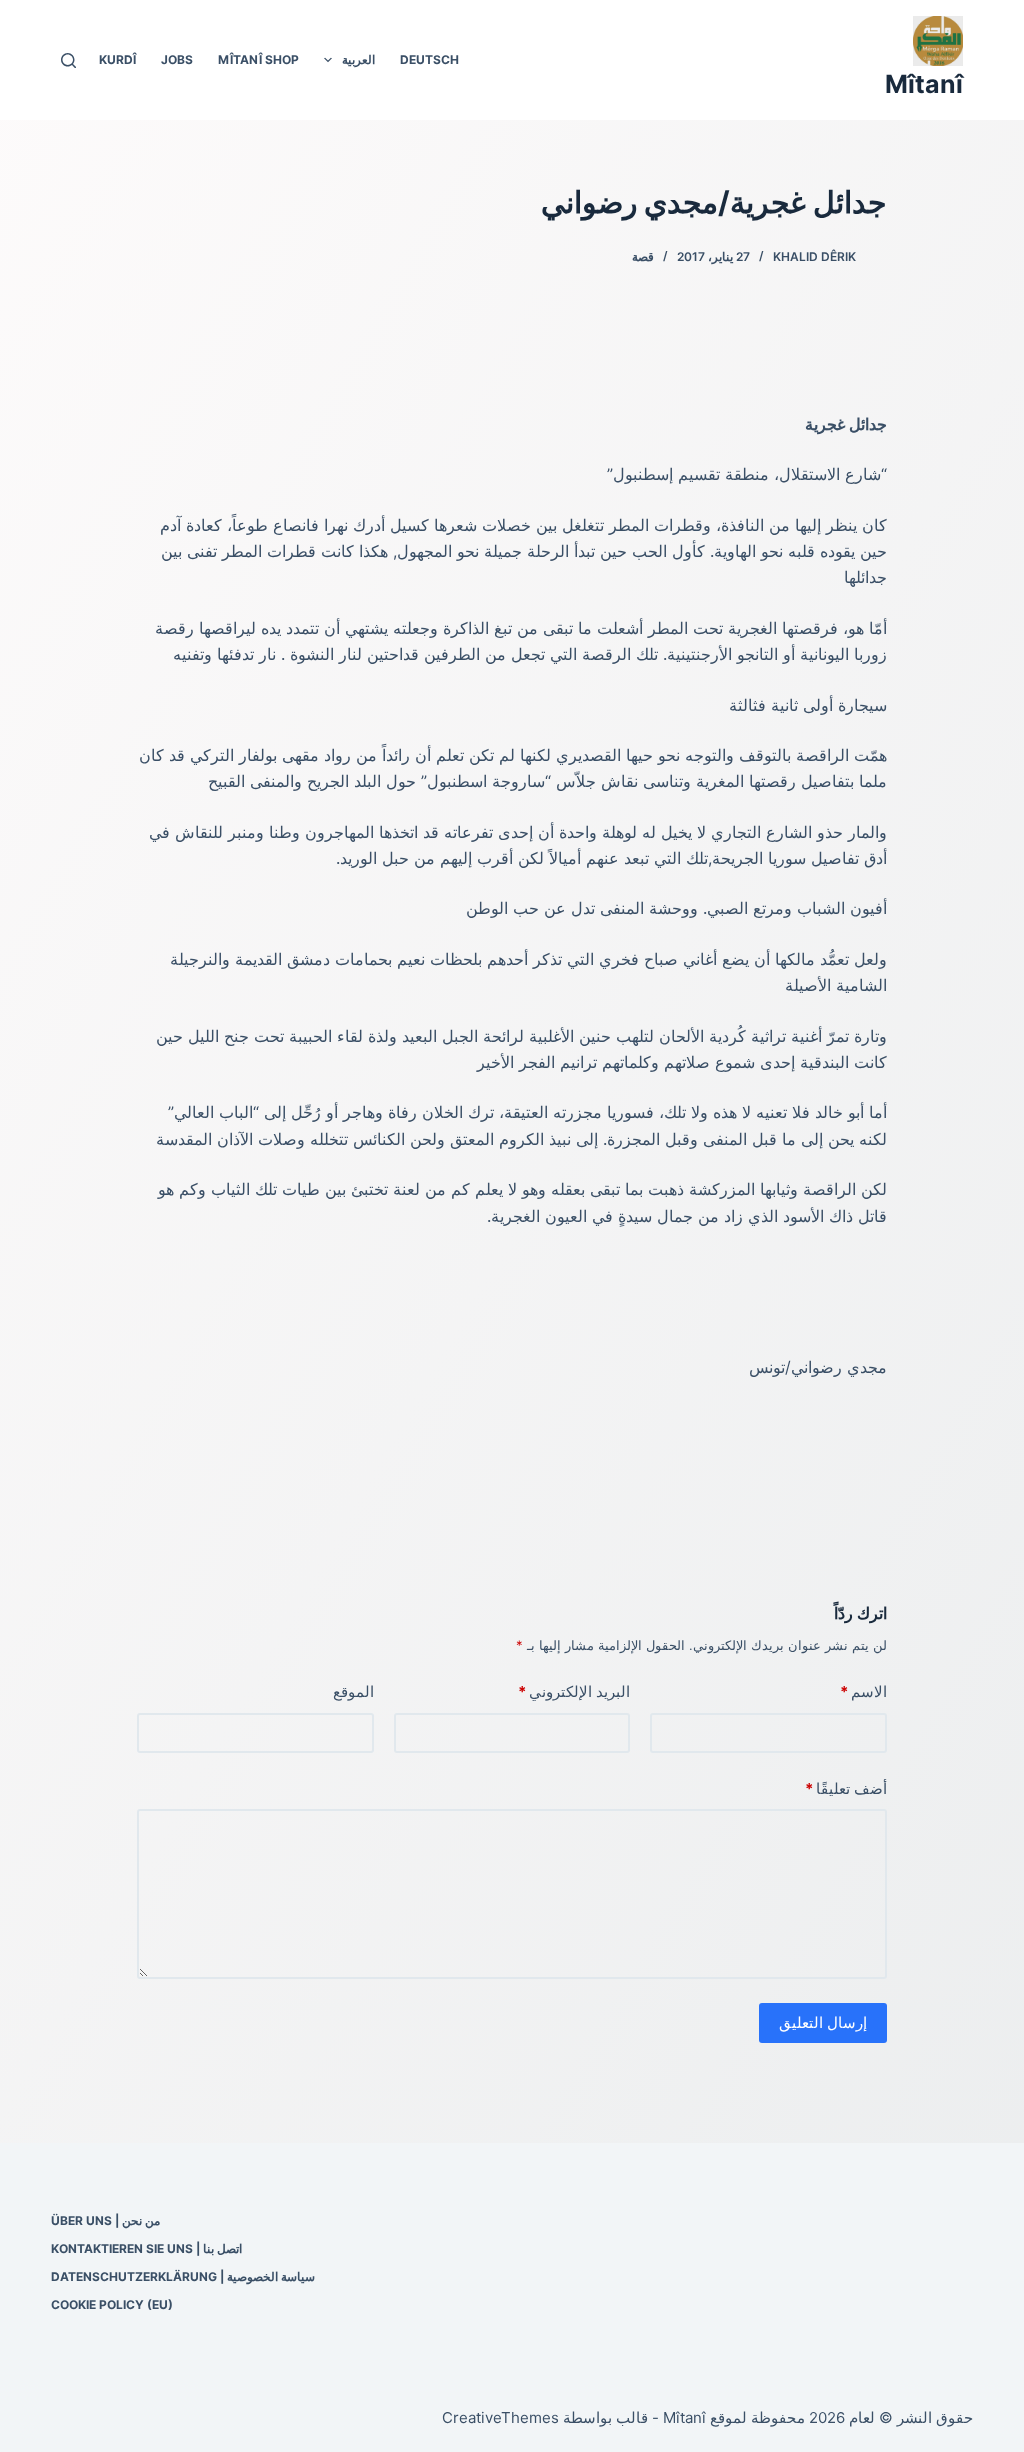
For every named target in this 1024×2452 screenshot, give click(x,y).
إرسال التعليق (823, 2022)
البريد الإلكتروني (574, 1691)
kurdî (117, 59)
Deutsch (429, 59)
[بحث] (68, 60)
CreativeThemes (500, 2417)
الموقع (353, 1691)
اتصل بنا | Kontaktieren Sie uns (146, 2248)
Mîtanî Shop (258, 59)
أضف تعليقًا (846, 1788)
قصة (643, 256)
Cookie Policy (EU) (112, 2304)
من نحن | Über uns (105, 2220)
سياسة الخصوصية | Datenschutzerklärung (183, 2276)
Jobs (177, 59)
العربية (358, 59)
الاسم (863, 1691)
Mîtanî (924, 84)
